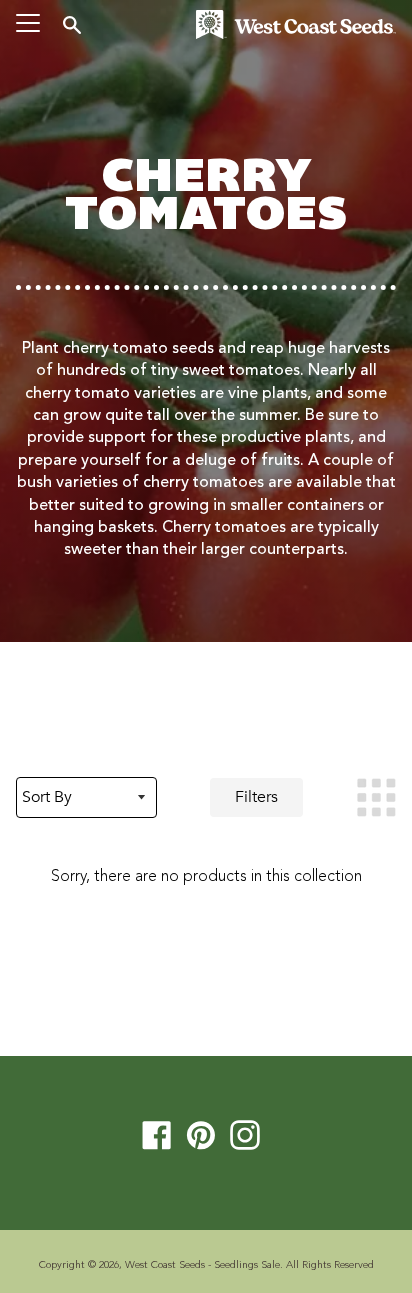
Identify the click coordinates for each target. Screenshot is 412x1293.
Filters (256, 797)
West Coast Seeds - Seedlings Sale (202, 1265)
